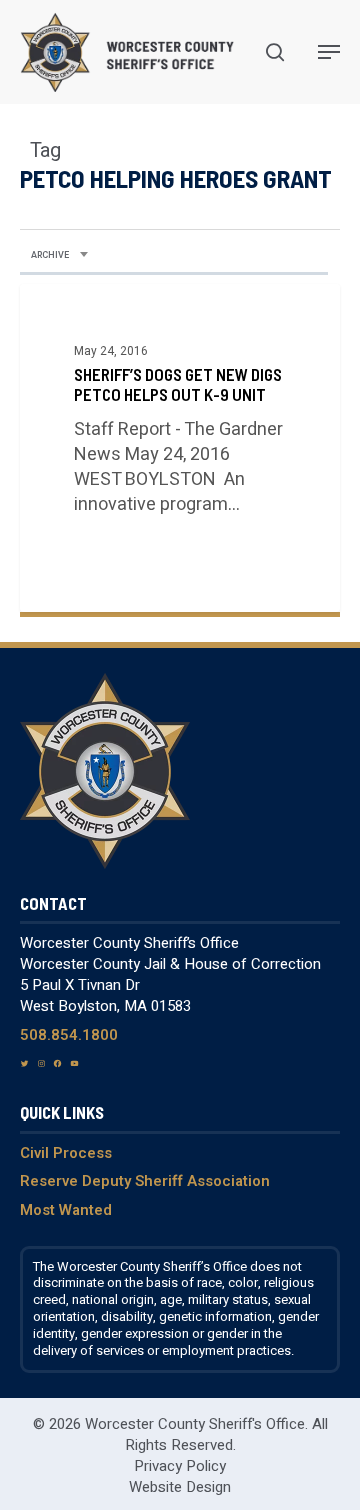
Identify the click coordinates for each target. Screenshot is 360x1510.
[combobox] (60, 256)
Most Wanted (66, 1210)
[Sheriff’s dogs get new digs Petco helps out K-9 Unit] (180, 448)
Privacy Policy (180, 1466)
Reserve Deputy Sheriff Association (145, 1181)
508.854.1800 (69, 1035)
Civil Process (66, 1153)
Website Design (180, 1487)
